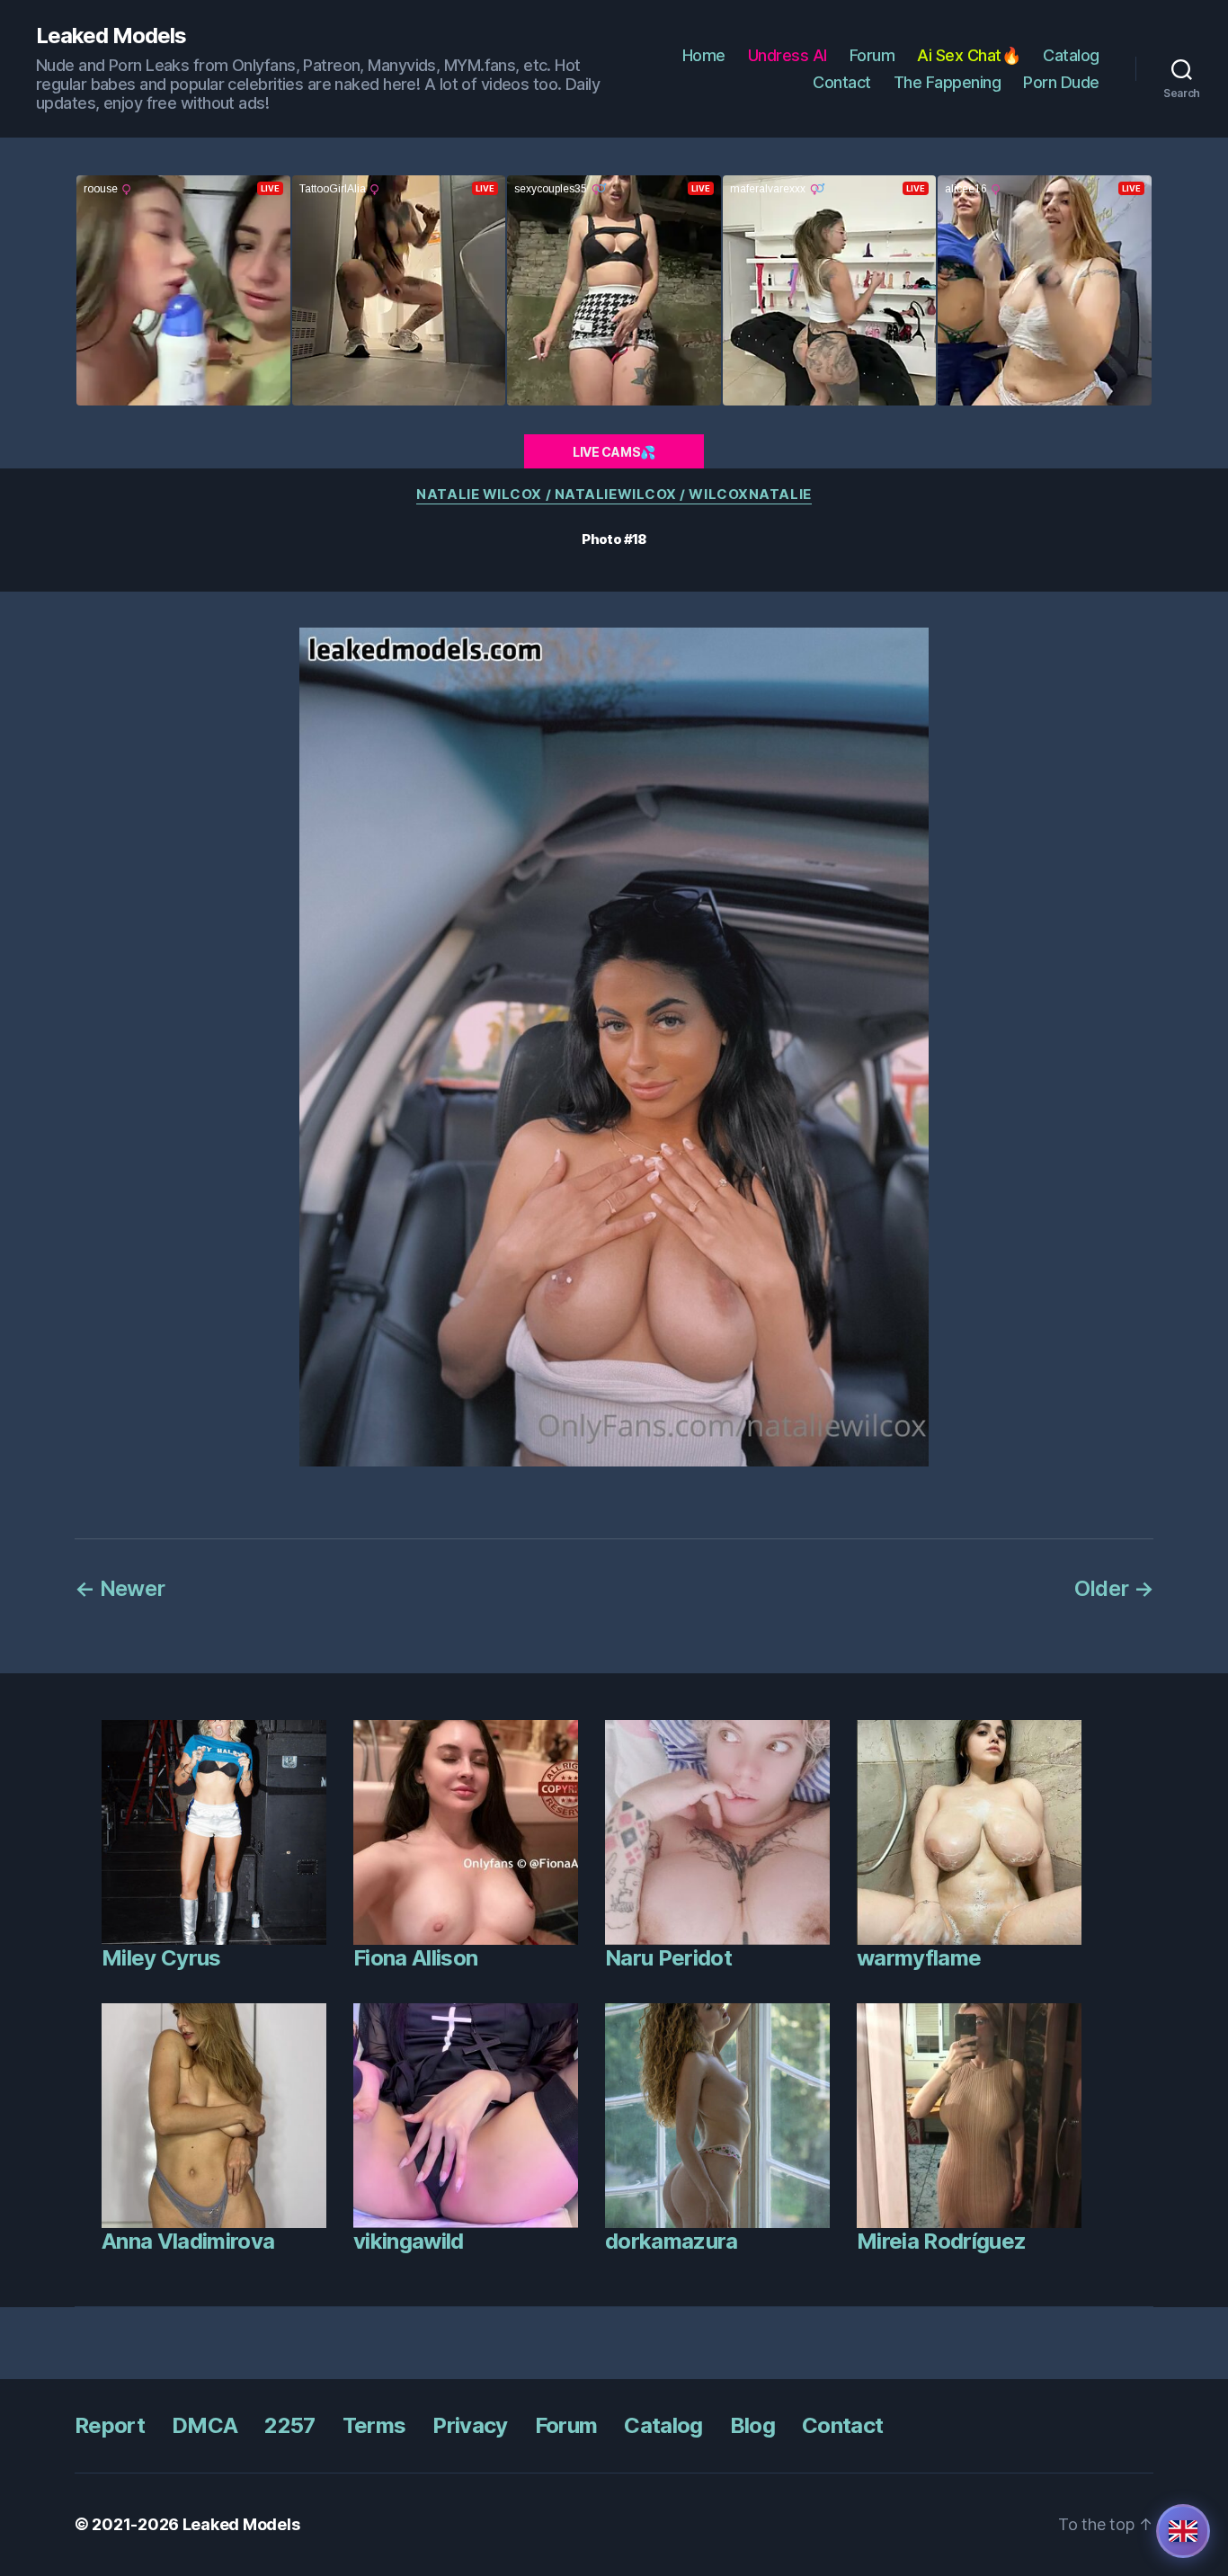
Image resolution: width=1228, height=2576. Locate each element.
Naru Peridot (668, 1958)
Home (704, 55)
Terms (374, 2425)
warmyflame (919, 1958)
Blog (752, 2425)
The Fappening (948, 82)
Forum (872, 55)
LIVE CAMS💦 (614, 452)
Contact (842, 82)
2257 (289, 2425)
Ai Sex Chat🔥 (969, 55)
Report (110, 2425)
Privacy (470, 2425)
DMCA (205, 2425)
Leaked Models (111, 36)
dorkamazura (672, 2241)
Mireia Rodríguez (941, 2241)
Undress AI (788, 55)
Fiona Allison (415, 1958)
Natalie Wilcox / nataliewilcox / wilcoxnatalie (614, 495)
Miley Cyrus (161, 1958)
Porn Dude (1061, 82)
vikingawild (409, 2241)
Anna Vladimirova (188, 2241)
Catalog (1071, 55)
